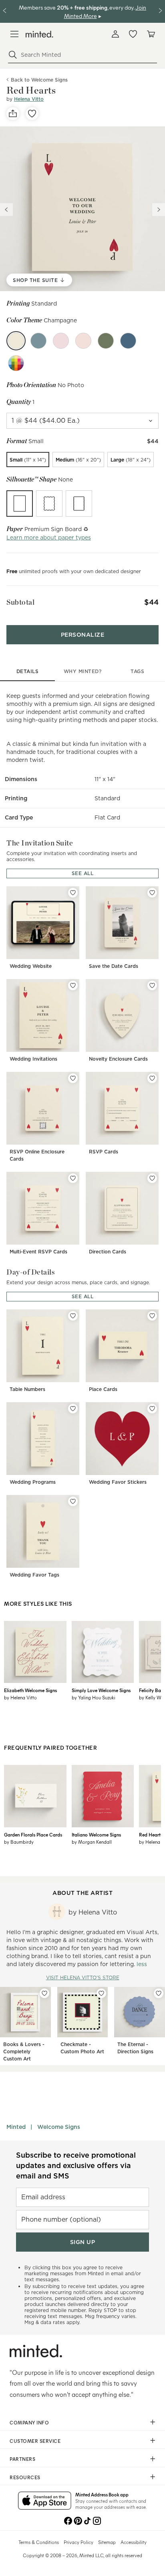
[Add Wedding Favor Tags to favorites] (73, 1501)
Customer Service (35, 2441)
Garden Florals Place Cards (33, 1835)
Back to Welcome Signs (39, 80)
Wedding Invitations (33, 1059)
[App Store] (45, 2501)
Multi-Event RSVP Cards (38, 1252)
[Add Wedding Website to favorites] (73, 893)
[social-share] (13, 114)
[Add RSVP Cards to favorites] (152, 1078)
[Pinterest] (78, 2520)
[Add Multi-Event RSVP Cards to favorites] (73, 1178)
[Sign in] (115, 34)
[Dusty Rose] (61, 341)
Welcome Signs (59, 2127)
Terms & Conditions (39, 2542)
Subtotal (20, 602)
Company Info (29, 2422)
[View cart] (151, 34)
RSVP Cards (104, 1152)
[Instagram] (97, 2520)
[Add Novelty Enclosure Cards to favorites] (152, 985)
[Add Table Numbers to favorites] (73, 1316)
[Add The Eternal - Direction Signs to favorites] (159, 1993)
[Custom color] (16, 363)
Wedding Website (31, 966)
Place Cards (103, 1389)
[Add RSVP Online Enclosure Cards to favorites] (73, 1078)
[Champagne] (16, 341)
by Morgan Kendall (92, 1842)
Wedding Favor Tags (34, 1575)
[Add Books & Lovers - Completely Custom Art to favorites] (44, 1993)
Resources (25, 2477)
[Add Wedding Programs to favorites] (73, 1409)
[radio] (28, 460)
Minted (16, 2127)
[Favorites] (133, 34)
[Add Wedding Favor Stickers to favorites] (152, 1409)
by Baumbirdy (19, 1842)
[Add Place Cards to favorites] (152, 1316)
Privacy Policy (78, 2542)
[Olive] (106, 341)
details (28, 671)
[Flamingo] (83, 341)
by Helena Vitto (20, 1697)
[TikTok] (87, 2520)
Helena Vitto (29, 99)
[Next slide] (159, 210)
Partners (22, 2459)
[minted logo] (39, 34)
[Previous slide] (6, 210)
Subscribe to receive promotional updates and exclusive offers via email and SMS (76, 2165)
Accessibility (134, 2542)
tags (137, 671)
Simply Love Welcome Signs (101, 1690)
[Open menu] (14, 34)
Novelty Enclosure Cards (118, 1059)
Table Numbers (27, 1389)
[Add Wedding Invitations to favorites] (73, 985)
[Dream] (38, 341)
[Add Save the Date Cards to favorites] (152, 893)
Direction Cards (108, 1252)
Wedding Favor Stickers (118, 1482)
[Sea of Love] (128, 341)
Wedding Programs (33, 1482)
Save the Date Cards (114, 966)
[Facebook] (68, 2520)
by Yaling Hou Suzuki (94, 1697)
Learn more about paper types (49, 538)
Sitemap (107, 2542)
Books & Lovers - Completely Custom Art (24, 2051)
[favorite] (32, 114)
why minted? (83, 671)
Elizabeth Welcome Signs (30, 1690)
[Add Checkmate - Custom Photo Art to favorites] (101, 1993)
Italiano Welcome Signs (96, 1835)
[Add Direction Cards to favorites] (152, 1178)
